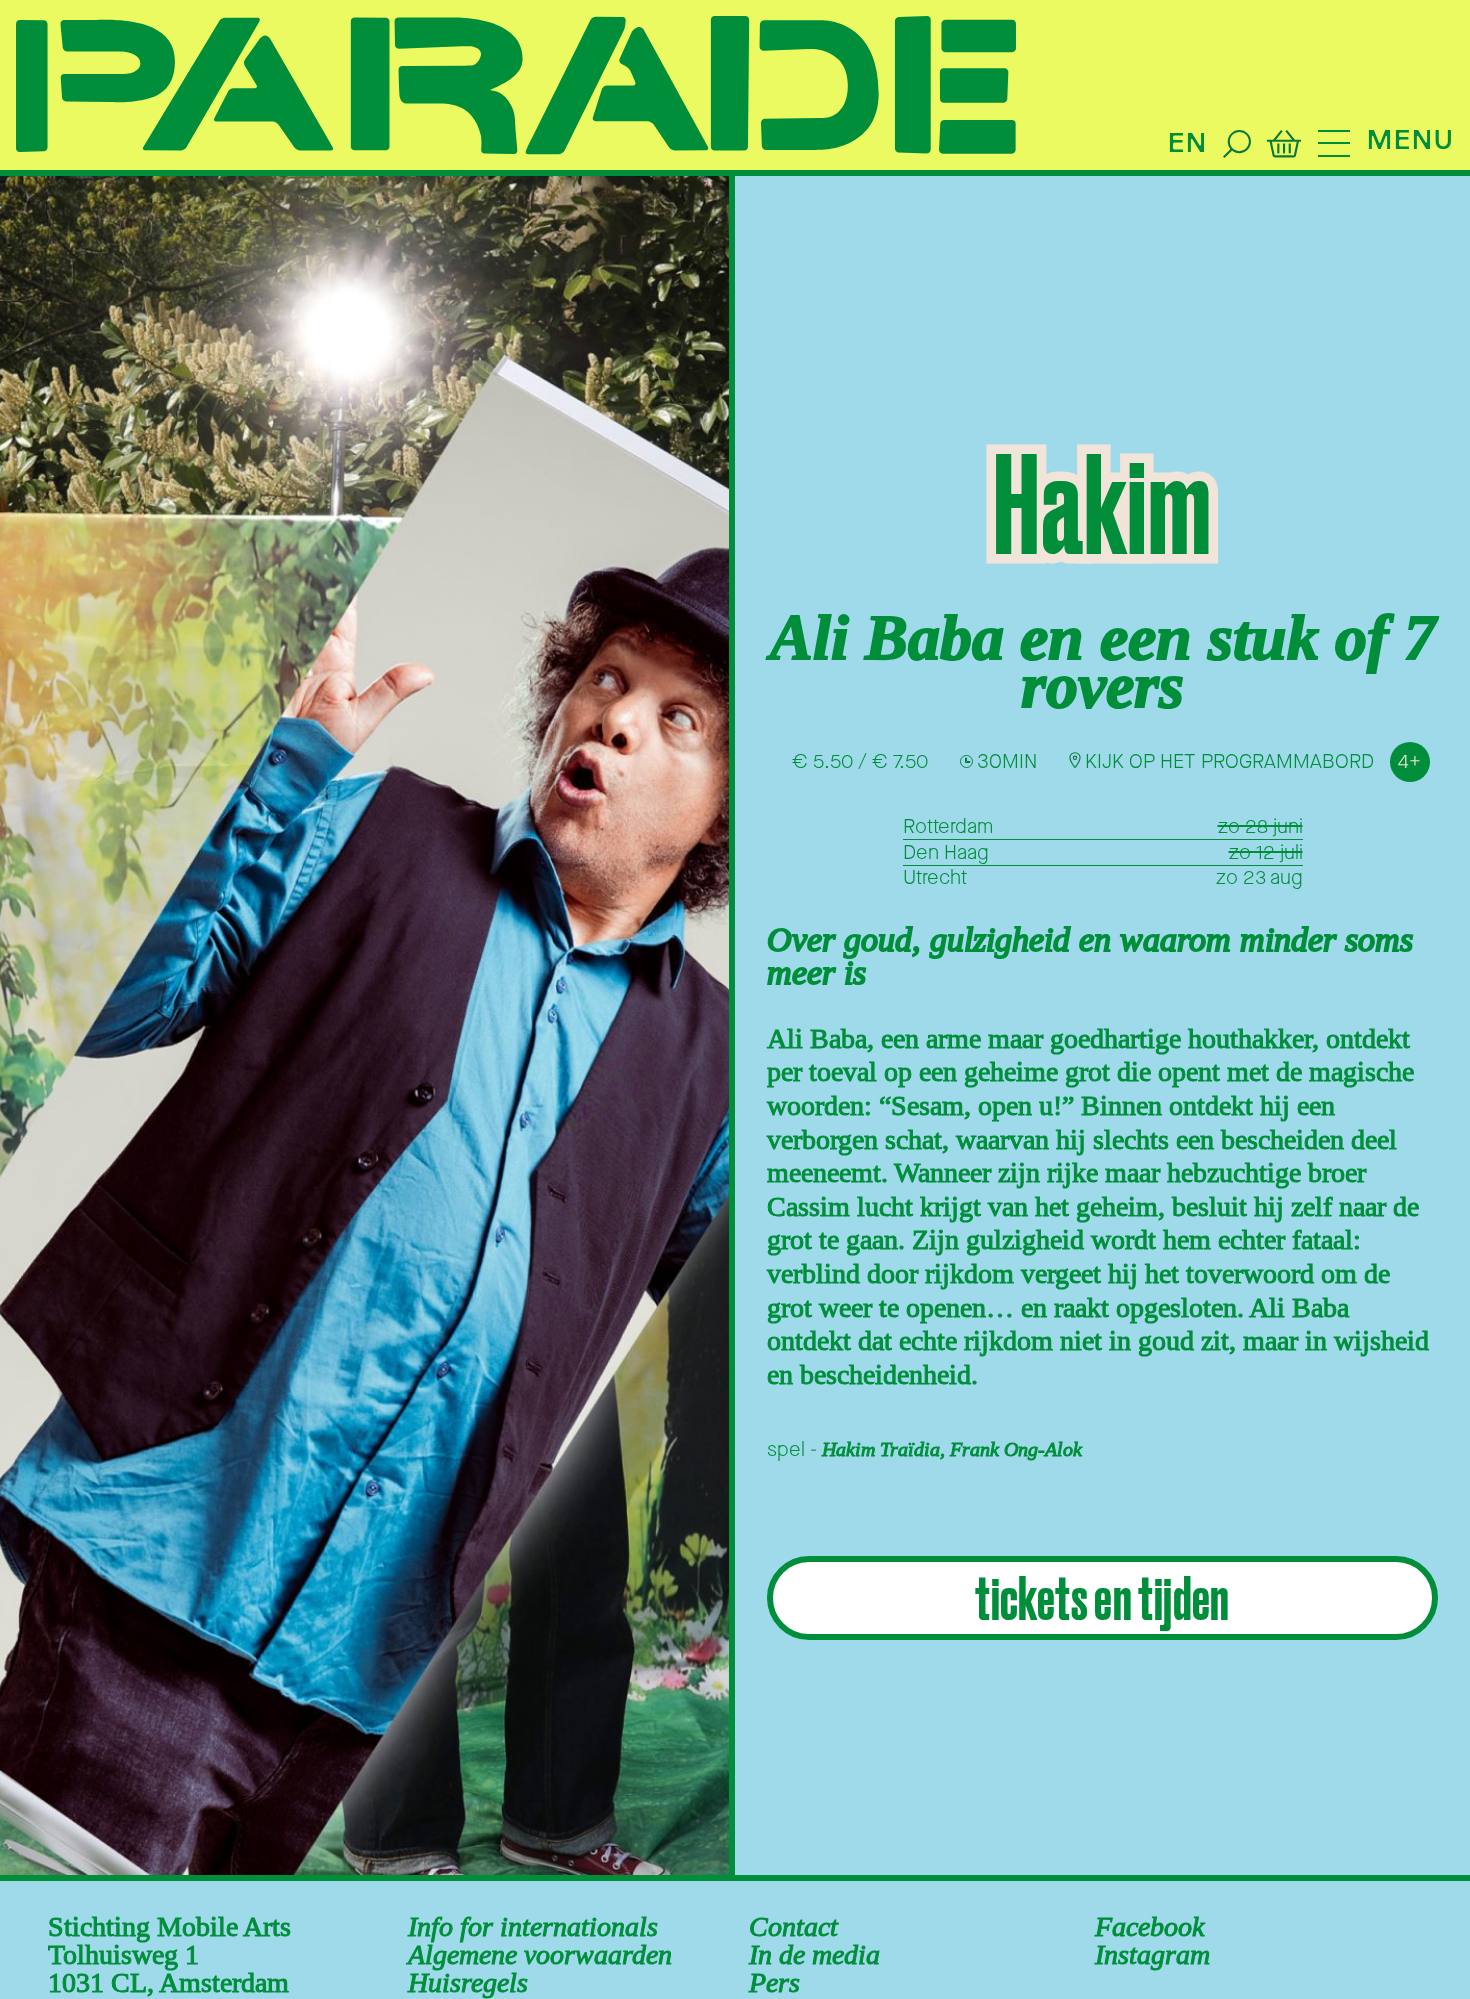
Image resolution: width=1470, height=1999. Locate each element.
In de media (814, 1954)
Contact (793, 1926)
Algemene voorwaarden (540, 1954)
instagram (1152, 1954)
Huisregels (468, 1982)
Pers (774, 1982)
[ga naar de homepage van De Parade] (516, 87)
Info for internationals (533, 1926)
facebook (1149, 1926)
